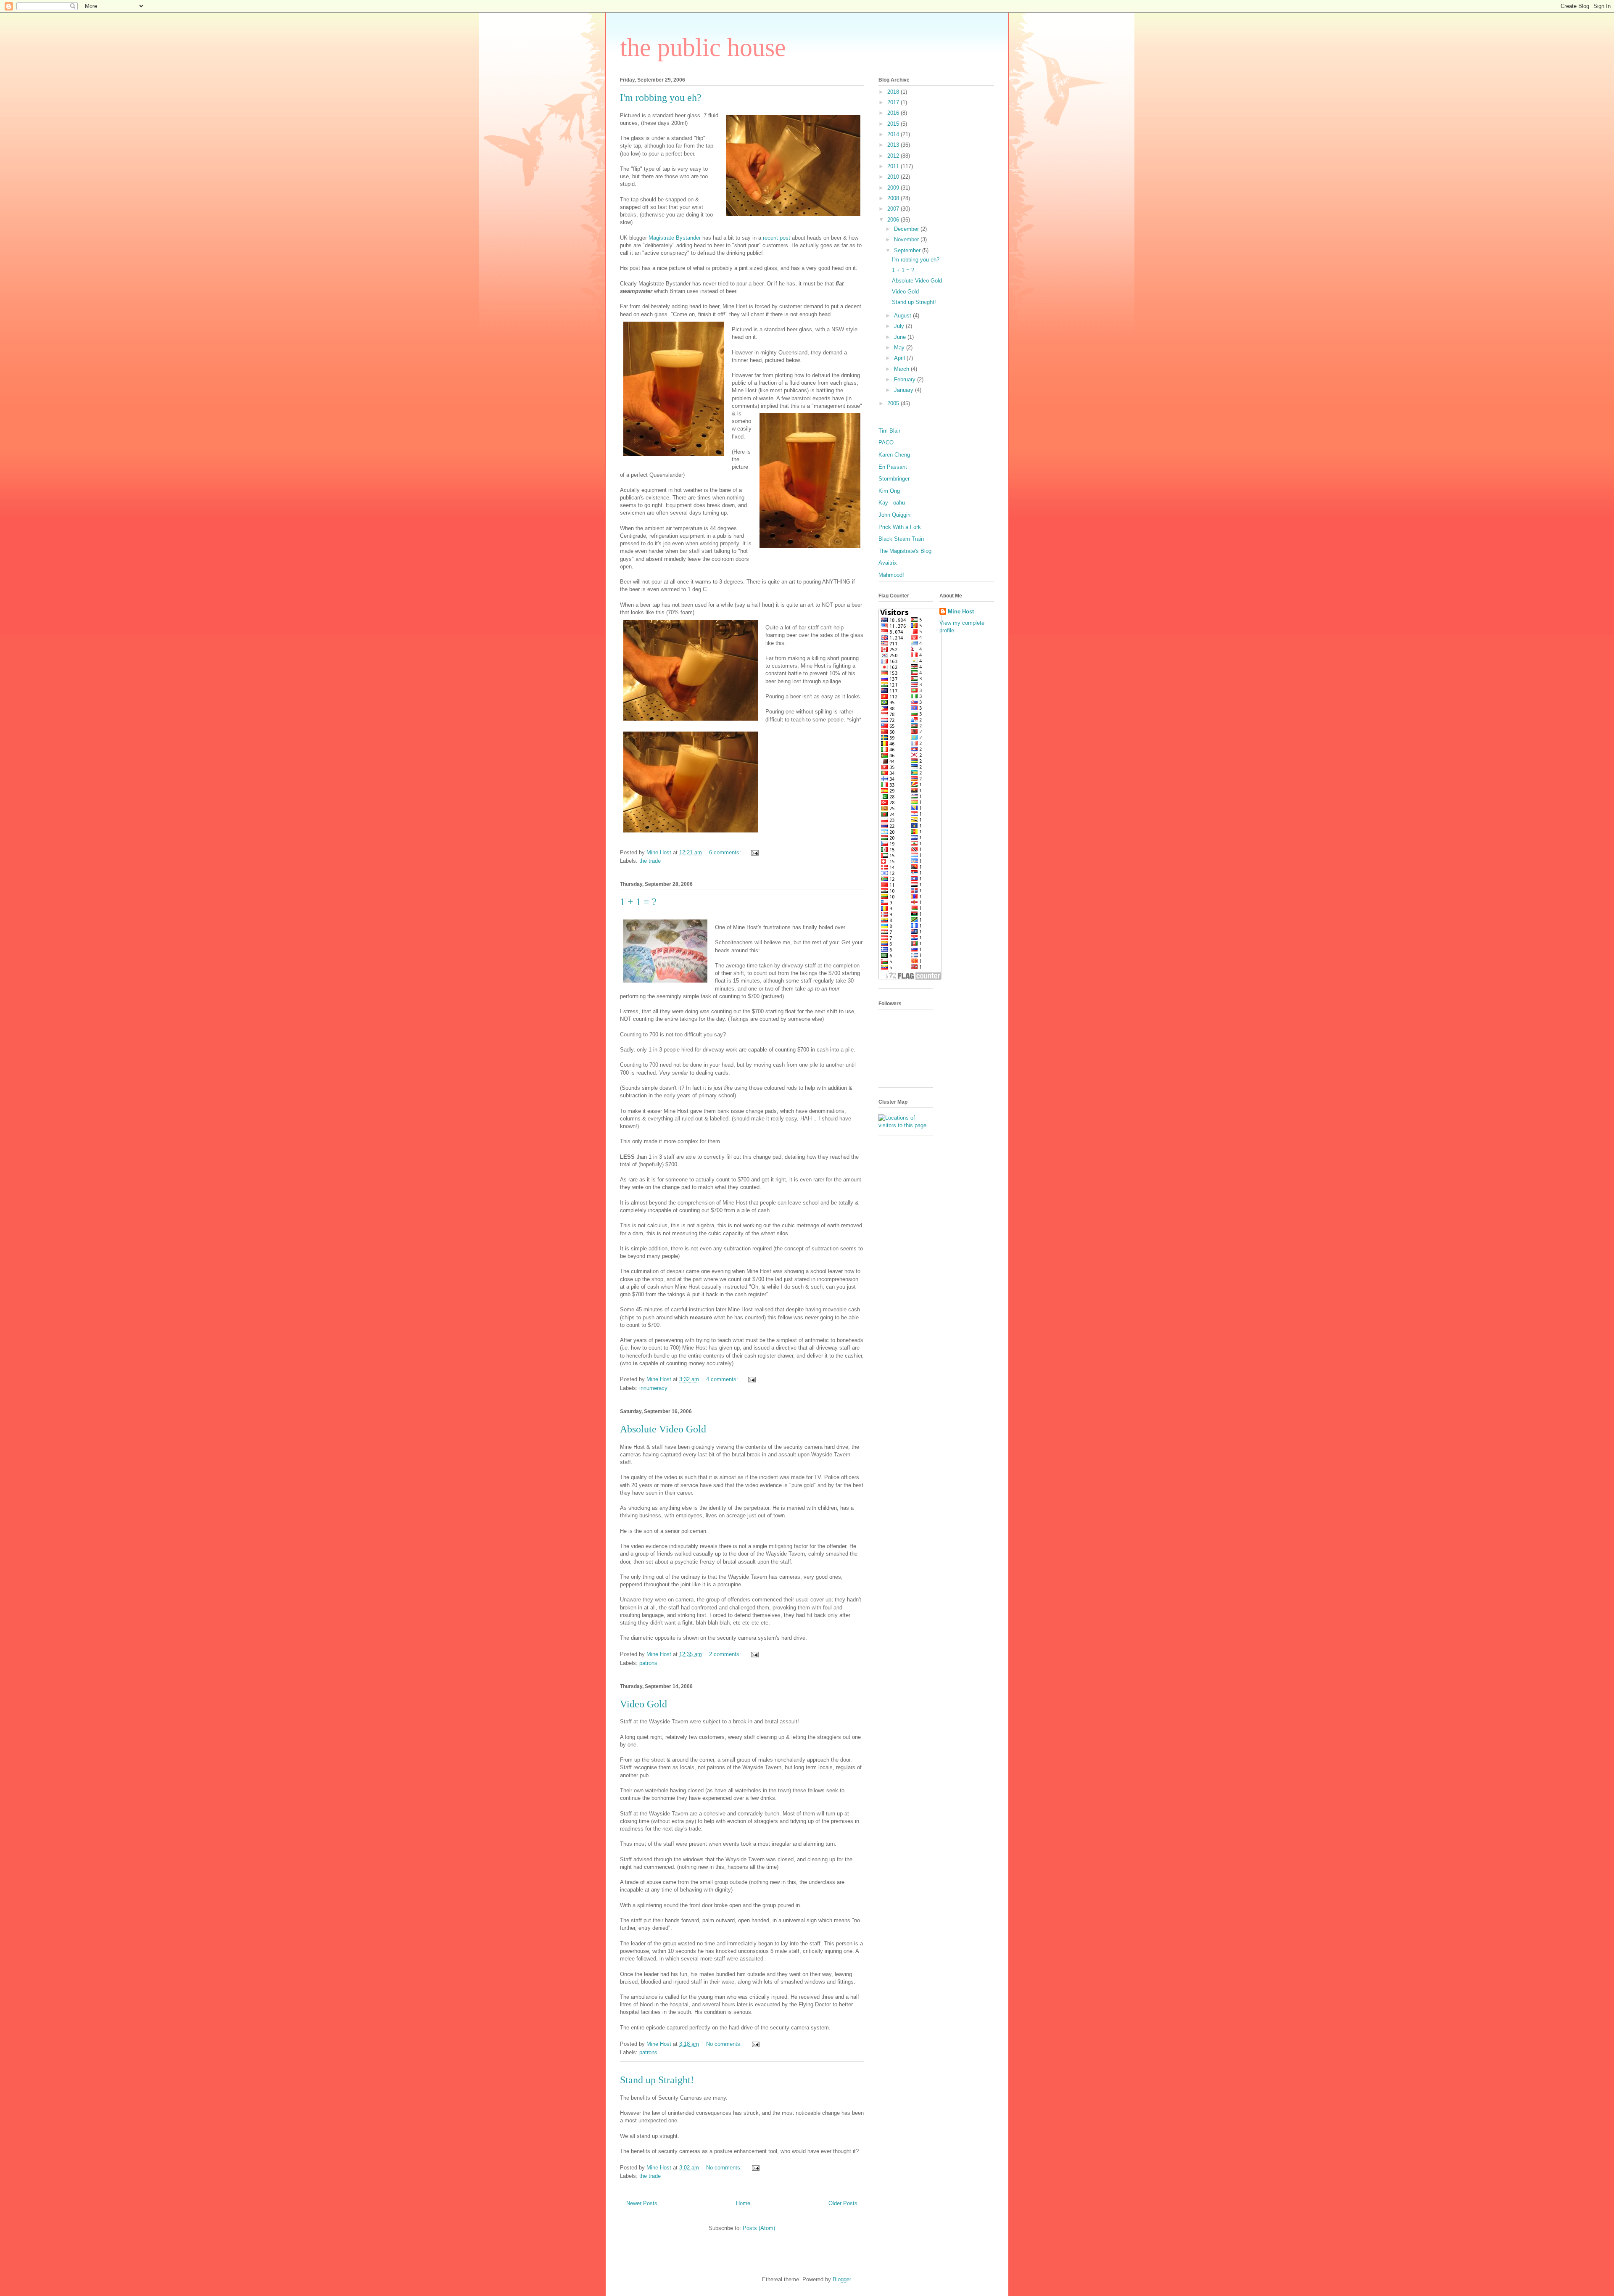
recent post (777, 238)
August (903, 316)
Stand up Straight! (657, 2080)
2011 (894, 166)
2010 (894, 177)
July (900, 326)
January (905, 390)
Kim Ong (889, 491)
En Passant (893, 467)
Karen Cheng (894, 455)
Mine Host (961, 612)
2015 (894, 124)
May (900, 347)
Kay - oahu (892, 503)
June (901, 337)
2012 (894, 156)
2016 (894, 113)
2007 (894, 209)
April (900, 358)
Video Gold (643, 1704)
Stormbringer (894, 479)
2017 (894, 102)
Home (743, 2203)
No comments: (725, 2044)
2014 (894, 134)
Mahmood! (891, 575)
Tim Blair (889, 431)
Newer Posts (642, 2203)
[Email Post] (754, 852)
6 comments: (726, 852)
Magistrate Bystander (675, 238)
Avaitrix (888, 563)
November (907, 239)
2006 (894, 220)
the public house (703, 48)
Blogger (842, 2279)
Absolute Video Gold (663, 1429)
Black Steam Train (901, 539)
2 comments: (726, 1654)
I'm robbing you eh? (661, 98)
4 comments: (723, 1379)
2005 (894, 403)
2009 (894, 188)
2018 (894, 92)
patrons (648, 1663)
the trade (650, 861)
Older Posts (843, 2203)
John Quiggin (894, 515)
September (908, 250)
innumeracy (653, 1388)
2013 (894, 145)
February (906, 379)
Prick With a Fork (900, 527)
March (902, 369)
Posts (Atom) (759, 2228)
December (907, 229)
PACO (886, 443)
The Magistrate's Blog (905, 551)
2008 (894, 198)
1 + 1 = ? (638, 902)
